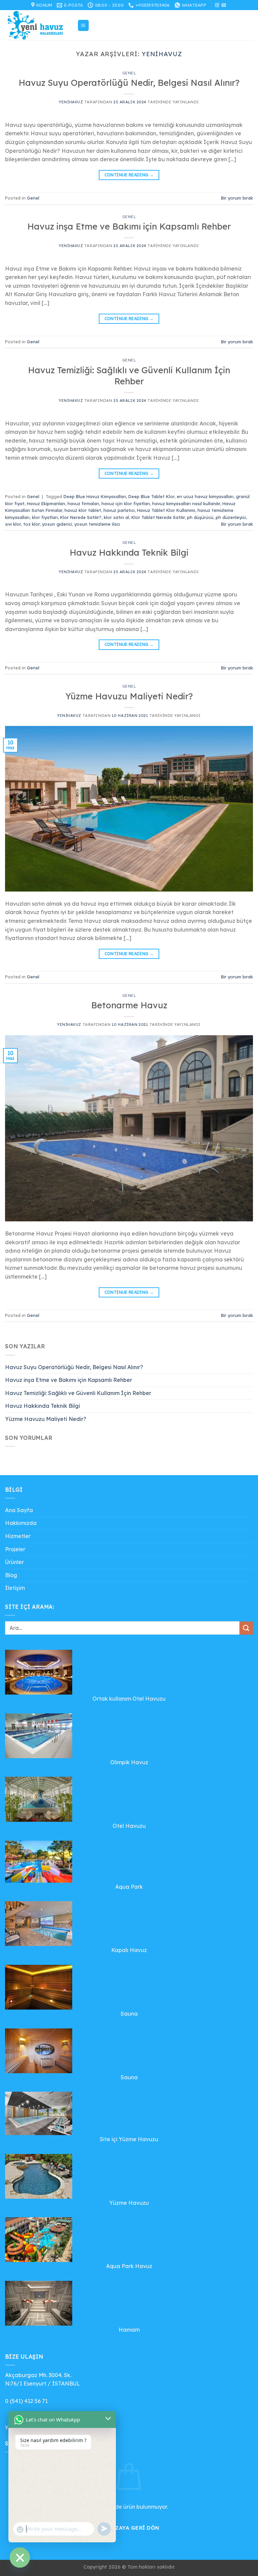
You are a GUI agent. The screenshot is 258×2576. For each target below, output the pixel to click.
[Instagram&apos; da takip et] (217, 5)
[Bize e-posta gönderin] (224, 5)
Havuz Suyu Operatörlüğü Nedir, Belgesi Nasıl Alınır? (129, 82)
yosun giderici (57, 524)
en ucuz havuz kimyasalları (205, 496)
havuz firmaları (83, 503)
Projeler (15, 1549)
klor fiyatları (45, 517)
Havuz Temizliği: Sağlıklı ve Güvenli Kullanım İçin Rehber (129, 375)
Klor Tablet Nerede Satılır (158, 517)
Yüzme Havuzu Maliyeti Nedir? (129, 696)
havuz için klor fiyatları (126, 503)
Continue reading (129, 175)
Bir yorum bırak (237, 198)
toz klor (31, 524)
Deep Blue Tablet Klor (151, 496)
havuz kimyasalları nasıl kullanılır (186, 503)
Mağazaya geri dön (129, 2528)
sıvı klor (13, 524)
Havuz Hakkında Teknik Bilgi (129, 552)
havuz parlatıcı (119, 510)
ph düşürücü (200, 517)
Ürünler (14, 1562)
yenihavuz (162, 54)
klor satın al (116, 517)
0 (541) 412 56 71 (26, 2401)
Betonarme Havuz (129, 1005)
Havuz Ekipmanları (46, 503)
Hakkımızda (21, 1523)
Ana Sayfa (19, 1510)
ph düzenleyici (231, 517)
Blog (11, 1575)
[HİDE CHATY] (20, 2557)
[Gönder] (246, 1628)
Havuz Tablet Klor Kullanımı (166, 510)
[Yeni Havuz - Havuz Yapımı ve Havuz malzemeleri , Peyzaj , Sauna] (39, 25)
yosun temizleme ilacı (97, 524)
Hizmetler (18, 1536)
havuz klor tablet (83, 510)
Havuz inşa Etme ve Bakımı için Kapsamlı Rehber (129, 226)
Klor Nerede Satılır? (81, 517)
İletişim (15, 1588)
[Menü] (83, 25)
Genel (129, 73)
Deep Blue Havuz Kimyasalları (95, 496)
